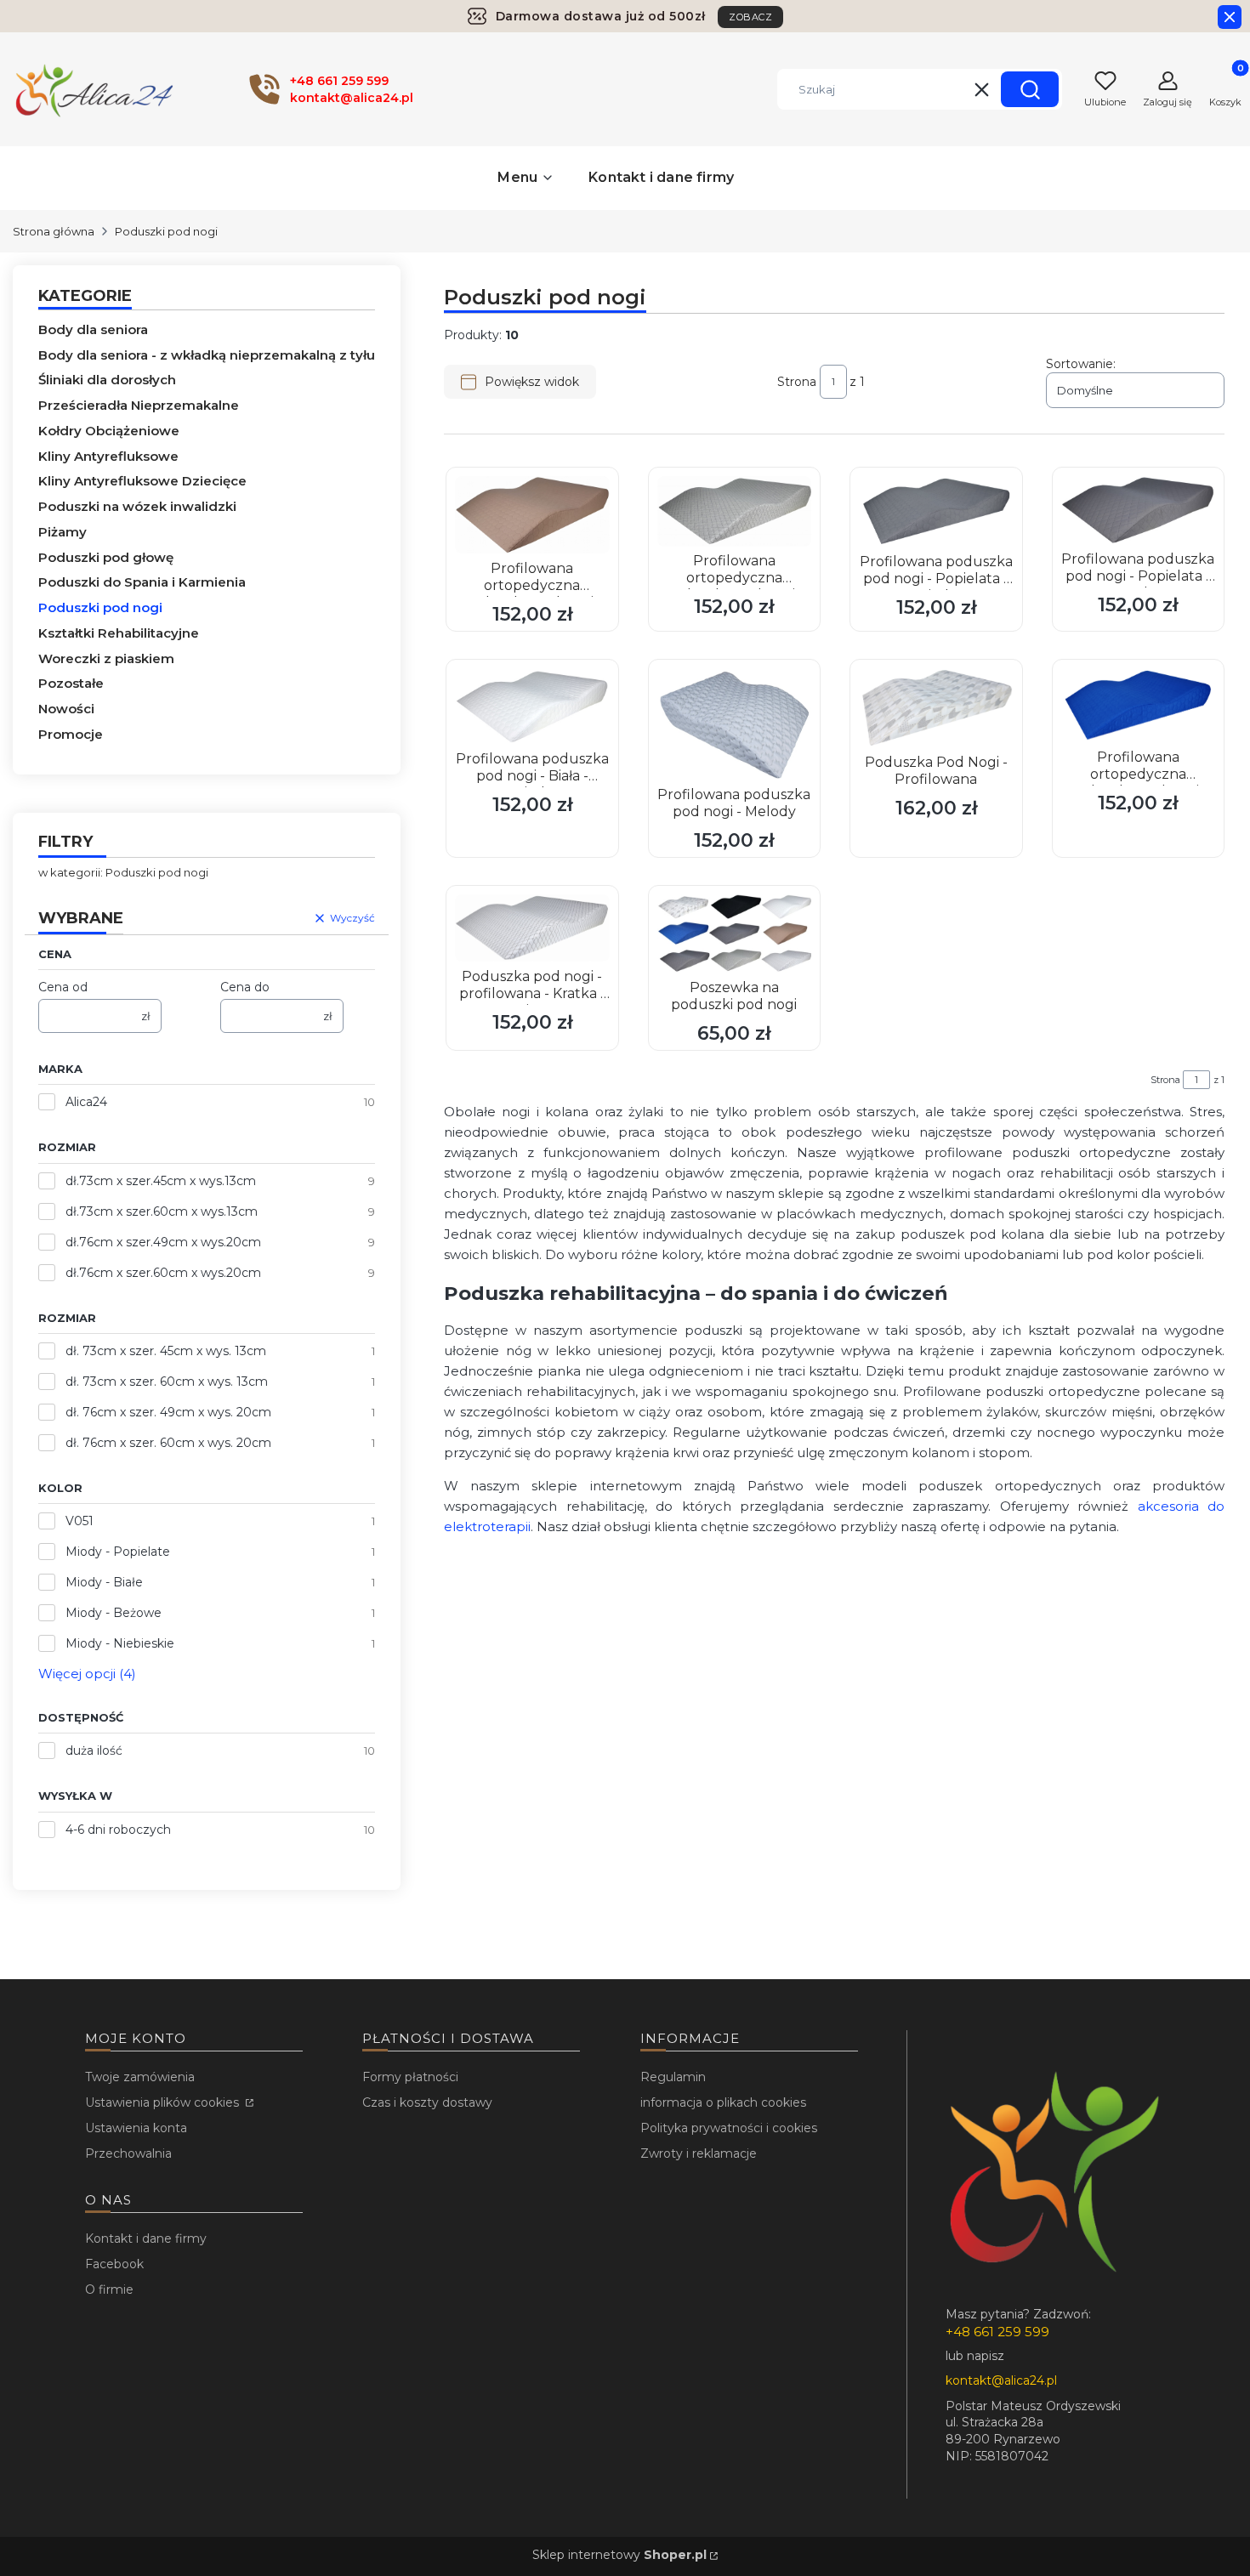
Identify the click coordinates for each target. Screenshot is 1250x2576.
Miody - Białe (104, 1582)
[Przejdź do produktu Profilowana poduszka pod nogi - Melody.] (735, 724)
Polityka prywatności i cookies (729, 2128)
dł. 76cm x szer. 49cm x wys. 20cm (168, 1412)
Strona (797, 382)
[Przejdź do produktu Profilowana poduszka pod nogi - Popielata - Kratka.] (1139, 511)
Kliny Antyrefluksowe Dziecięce (142, 481)
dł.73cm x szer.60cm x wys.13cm (162, 1211)
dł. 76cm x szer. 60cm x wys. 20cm (168, 1443)
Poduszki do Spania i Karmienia (142, 582)
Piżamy (62, 532)
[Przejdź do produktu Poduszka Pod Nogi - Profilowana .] (936, 708)
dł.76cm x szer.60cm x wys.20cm (163, 1273)
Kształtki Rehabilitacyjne (119, 633)
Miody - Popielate (118, 1552)
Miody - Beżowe (114, 1613)
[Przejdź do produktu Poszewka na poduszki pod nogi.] (735, 933)
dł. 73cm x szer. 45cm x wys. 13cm (166, 1351)
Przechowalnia (128, 2153)
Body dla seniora (93, 329)
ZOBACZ (750, 17)
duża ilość (94, 1750)
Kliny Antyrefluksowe (108, 456)
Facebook (114, 2264)
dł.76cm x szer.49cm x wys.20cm (163, 1242)
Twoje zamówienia (140, 2077)
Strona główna (54, 231)
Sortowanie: (1081, 364)
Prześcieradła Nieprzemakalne (139, 405)
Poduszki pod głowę (106, 557)
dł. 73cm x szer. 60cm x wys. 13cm (167, 1382)
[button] (1030, 89)
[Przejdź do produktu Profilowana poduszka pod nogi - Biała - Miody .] (532, 706)
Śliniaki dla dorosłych (107, 380)
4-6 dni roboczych (118, 1830)
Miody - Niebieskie (120, 1643)
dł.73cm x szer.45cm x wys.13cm (161, 1181)
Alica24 (86, 1102)
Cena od (63, 987)
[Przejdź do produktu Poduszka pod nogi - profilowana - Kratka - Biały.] (532, 928)
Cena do (245, 987)
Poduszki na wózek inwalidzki (137, 506)
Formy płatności (410, 2077)
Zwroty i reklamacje (699, 2153)
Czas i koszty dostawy (427, 2102)
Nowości (66, 709)
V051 (80, 1521)
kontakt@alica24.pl (1001, 2380)
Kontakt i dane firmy (146, 2238)
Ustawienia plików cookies (164, 2102)
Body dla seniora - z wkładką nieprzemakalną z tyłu (207, 355)
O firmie (109, 2289)
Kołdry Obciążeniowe (109, 431)
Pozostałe (71, 683)
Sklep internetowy (619, 2555)
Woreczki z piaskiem (106, 658)
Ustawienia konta (136, 2128)
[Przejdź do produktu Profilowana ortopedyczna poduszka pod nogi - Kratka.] (735, 511)
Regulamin (673, 2077)
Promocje (71, 734)
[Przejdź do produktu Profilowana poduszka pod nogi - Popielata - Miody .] (936, 511)
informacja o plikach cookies (723, 2102)
